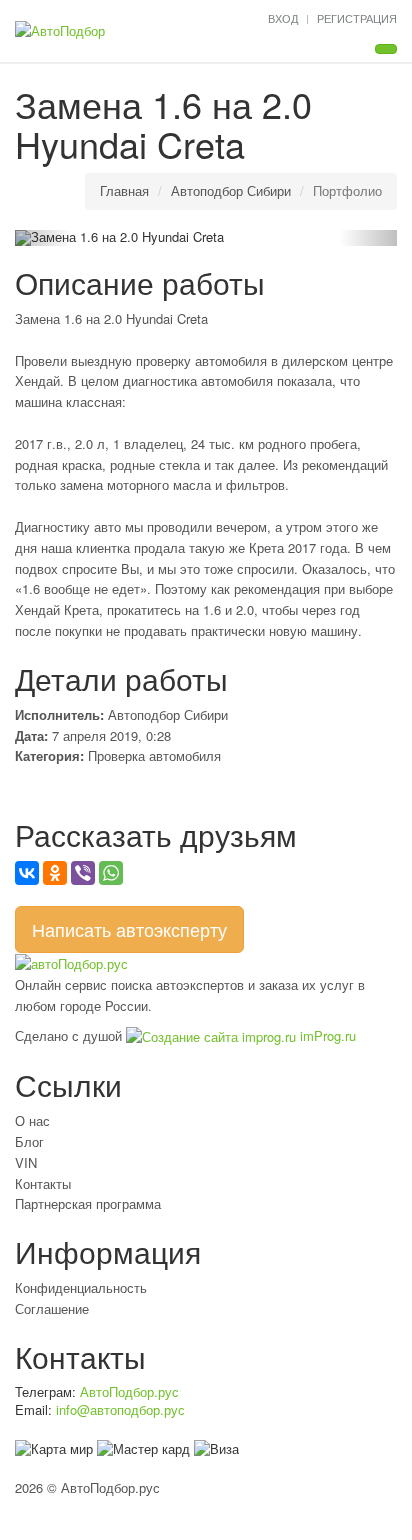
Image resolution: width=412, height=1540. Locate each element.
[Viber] (83, 873)
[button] (43, 238)
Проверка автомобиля (154, 755)
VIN (26, 1162)
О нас (32, 1120)
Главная (124, 190)
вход (283, 18)
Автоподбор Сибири (231, 190)
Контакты (43, 1183)
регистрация (357, 18)
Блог (29, 1141)
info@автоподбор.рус (120, 1409)
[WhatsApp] (111, 873)
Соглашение (52, 1308)
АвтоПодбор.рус (129, 1391)
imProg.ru (326, 1035)
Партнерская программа (88, 1203)
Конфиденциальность (81, 1287)
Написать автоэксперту (129, 929)
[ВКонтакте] (27, 873)
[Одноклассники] (55, 873)
